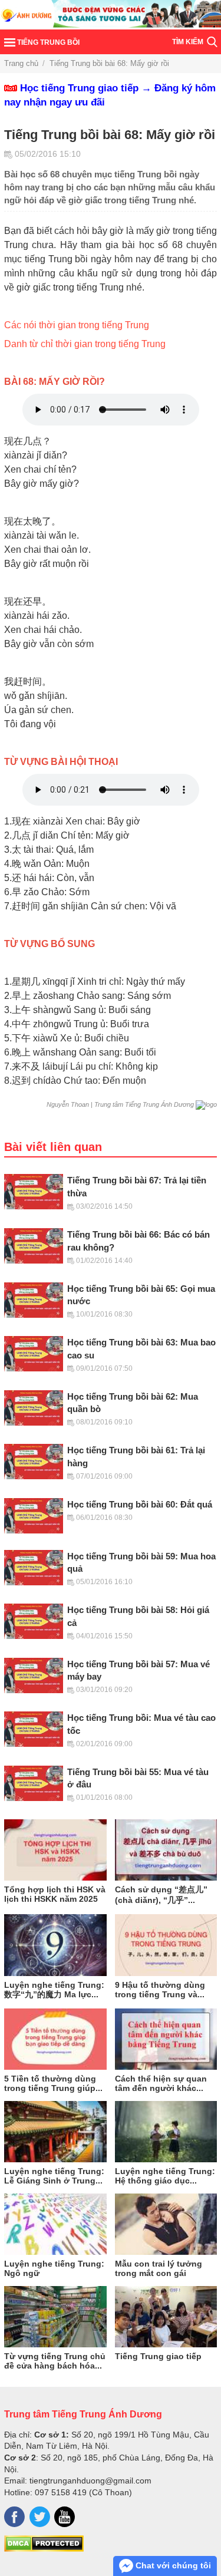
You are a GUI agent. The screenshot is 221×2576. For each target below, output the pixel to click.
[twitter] (40, 2517)
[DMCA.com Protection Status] (44, 2549)
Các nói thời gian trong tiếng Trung (77, 325)
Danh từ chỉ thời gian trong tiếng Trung (85, 344)
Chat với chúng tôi (172, 2565)
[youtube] (65, 2517)
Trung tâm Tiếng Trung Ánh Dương (83, 2414)
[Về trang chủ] (111, 15)
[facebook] (14, 2517)
